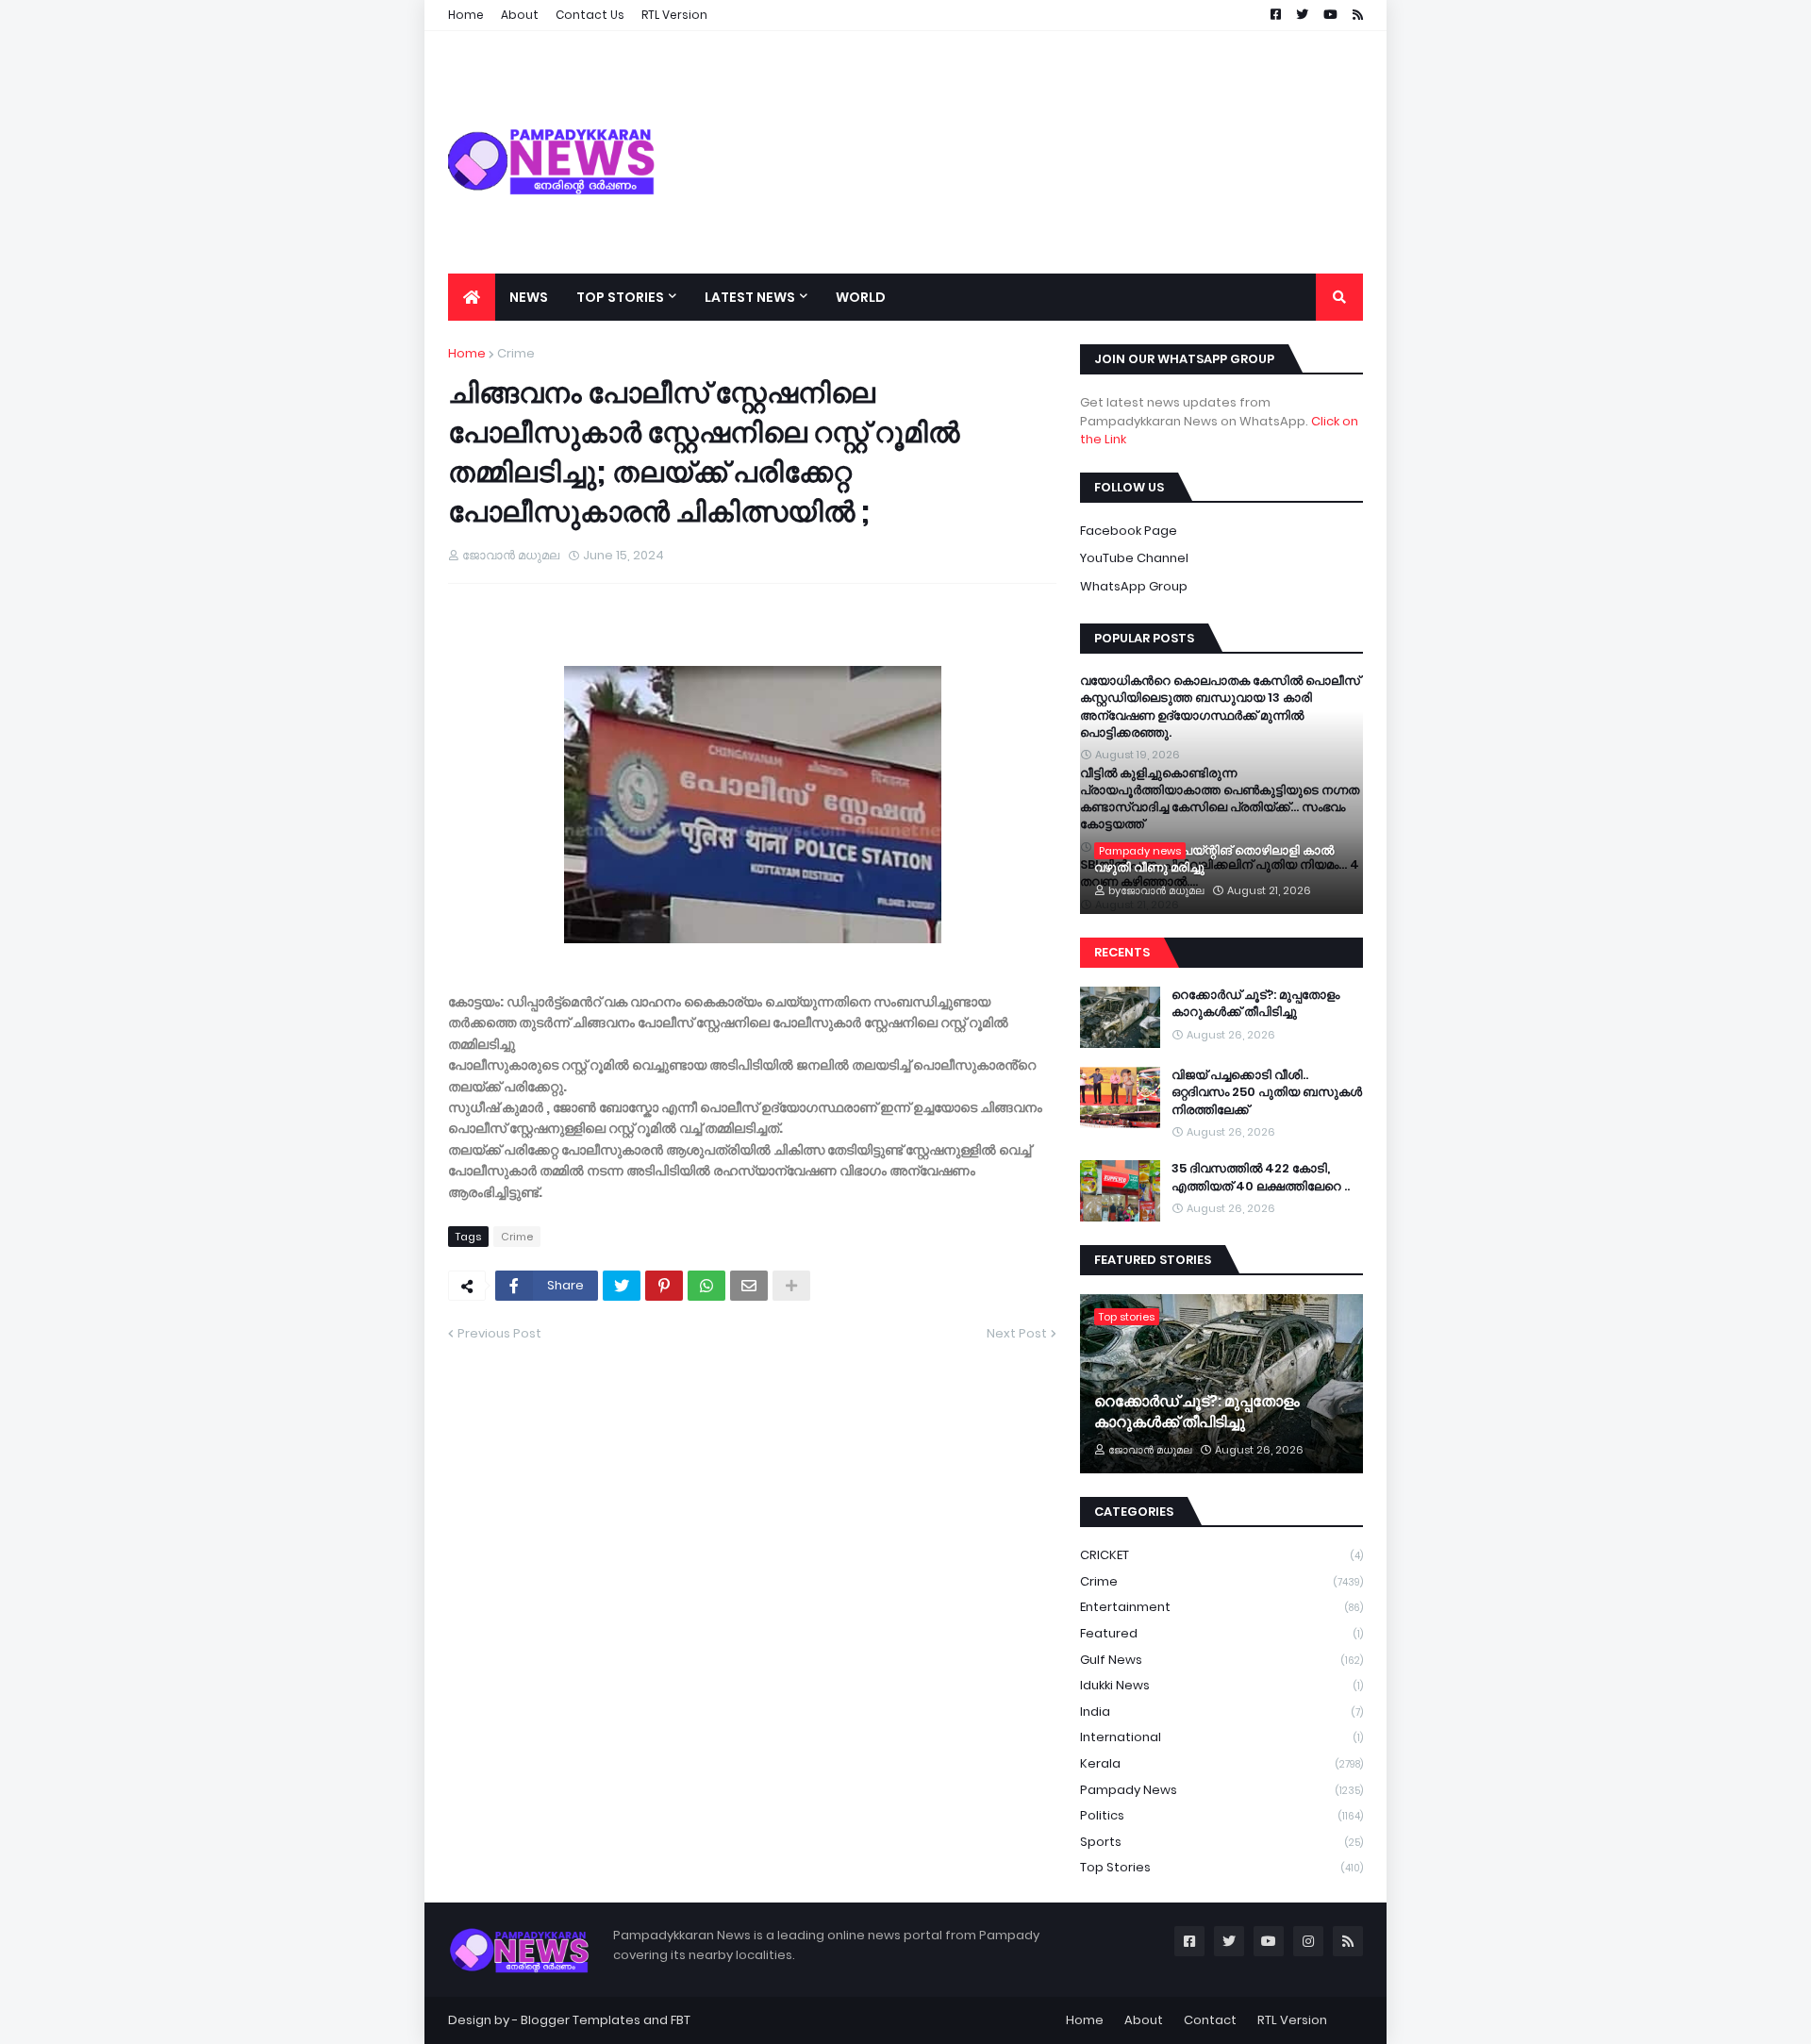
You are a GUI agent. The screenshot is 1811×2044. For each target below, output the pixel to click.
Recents (1122, 952)
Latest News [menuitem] (750, 297)
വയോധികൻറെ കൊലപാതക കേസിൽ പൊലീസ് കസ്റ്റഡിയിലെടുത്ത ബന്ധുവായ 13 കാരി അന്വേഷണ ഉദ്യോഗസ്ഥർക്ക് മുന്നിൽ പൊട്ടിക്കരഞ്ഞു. (1220, 707)
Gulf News (1221, 1660)
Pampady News (1221, 1790)
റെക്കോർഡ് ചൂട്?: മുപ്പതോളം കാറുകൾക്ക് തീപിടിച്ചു (1255, 1004)
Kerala (1221, 1763)
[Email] (749, 1286)
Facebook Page (1129, 531)
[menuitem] (472, 297)
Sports (1221, 1842)
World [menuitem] (861, 297)
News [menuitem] (529, 297)
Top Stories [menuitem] (620, 297)
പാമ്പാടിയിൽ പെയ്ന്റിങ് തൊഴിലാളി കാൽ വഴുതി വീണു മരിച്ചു (1214, 859)
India (1221, 1712)
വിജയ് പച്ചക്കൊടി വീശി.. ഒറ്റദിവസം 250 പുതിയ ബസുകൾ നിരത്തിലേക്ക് (1267, 1092)
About (1144, 2020)
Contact (1210, 2020)
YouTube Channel (1134, 558)
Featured (1221, 1633)
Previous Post (499, 1333)
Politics (1221, 1815)
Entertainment (1221, 1607)
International (1221, 1737)
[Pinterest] (664, 1286)
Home (467, 353)
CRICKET (1221, 1555)
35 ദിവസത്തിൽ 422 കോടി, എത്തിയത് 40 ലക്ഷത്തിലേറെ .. (1261, 1177)
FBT (681, 2020)
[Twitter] (622, 1286)
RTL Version (1292, 2020)
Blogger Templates (581, 2020)
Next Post (1017, 1333)
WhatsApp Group (1134, 586)
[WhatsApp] (706, 1286)
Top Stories (1221, 1867)
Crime (516, 353)
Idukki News (1221, 1685)
